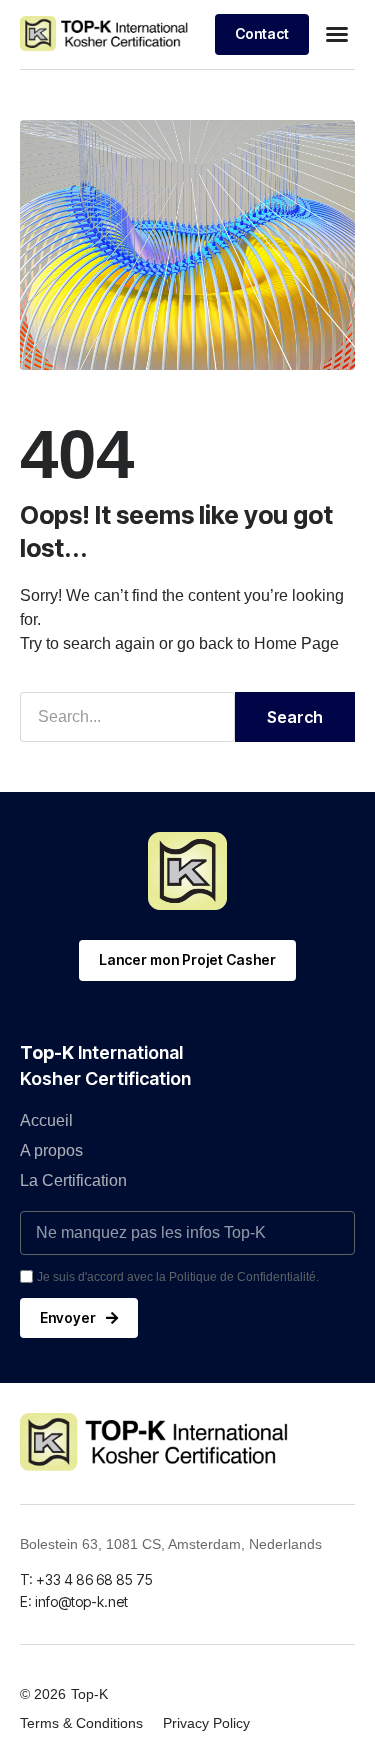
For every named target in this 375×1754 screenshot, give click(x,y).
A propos (51, 1150)
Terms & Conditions (81, 1723)
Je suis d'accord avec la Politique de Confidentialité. (178, 1277)
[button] (337, 34)
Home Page (296, 643)
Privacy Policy (206, 1723)
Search (295, 717)
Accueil (46, 1120)
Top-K (89, 1694)
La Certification (73, 1180)
